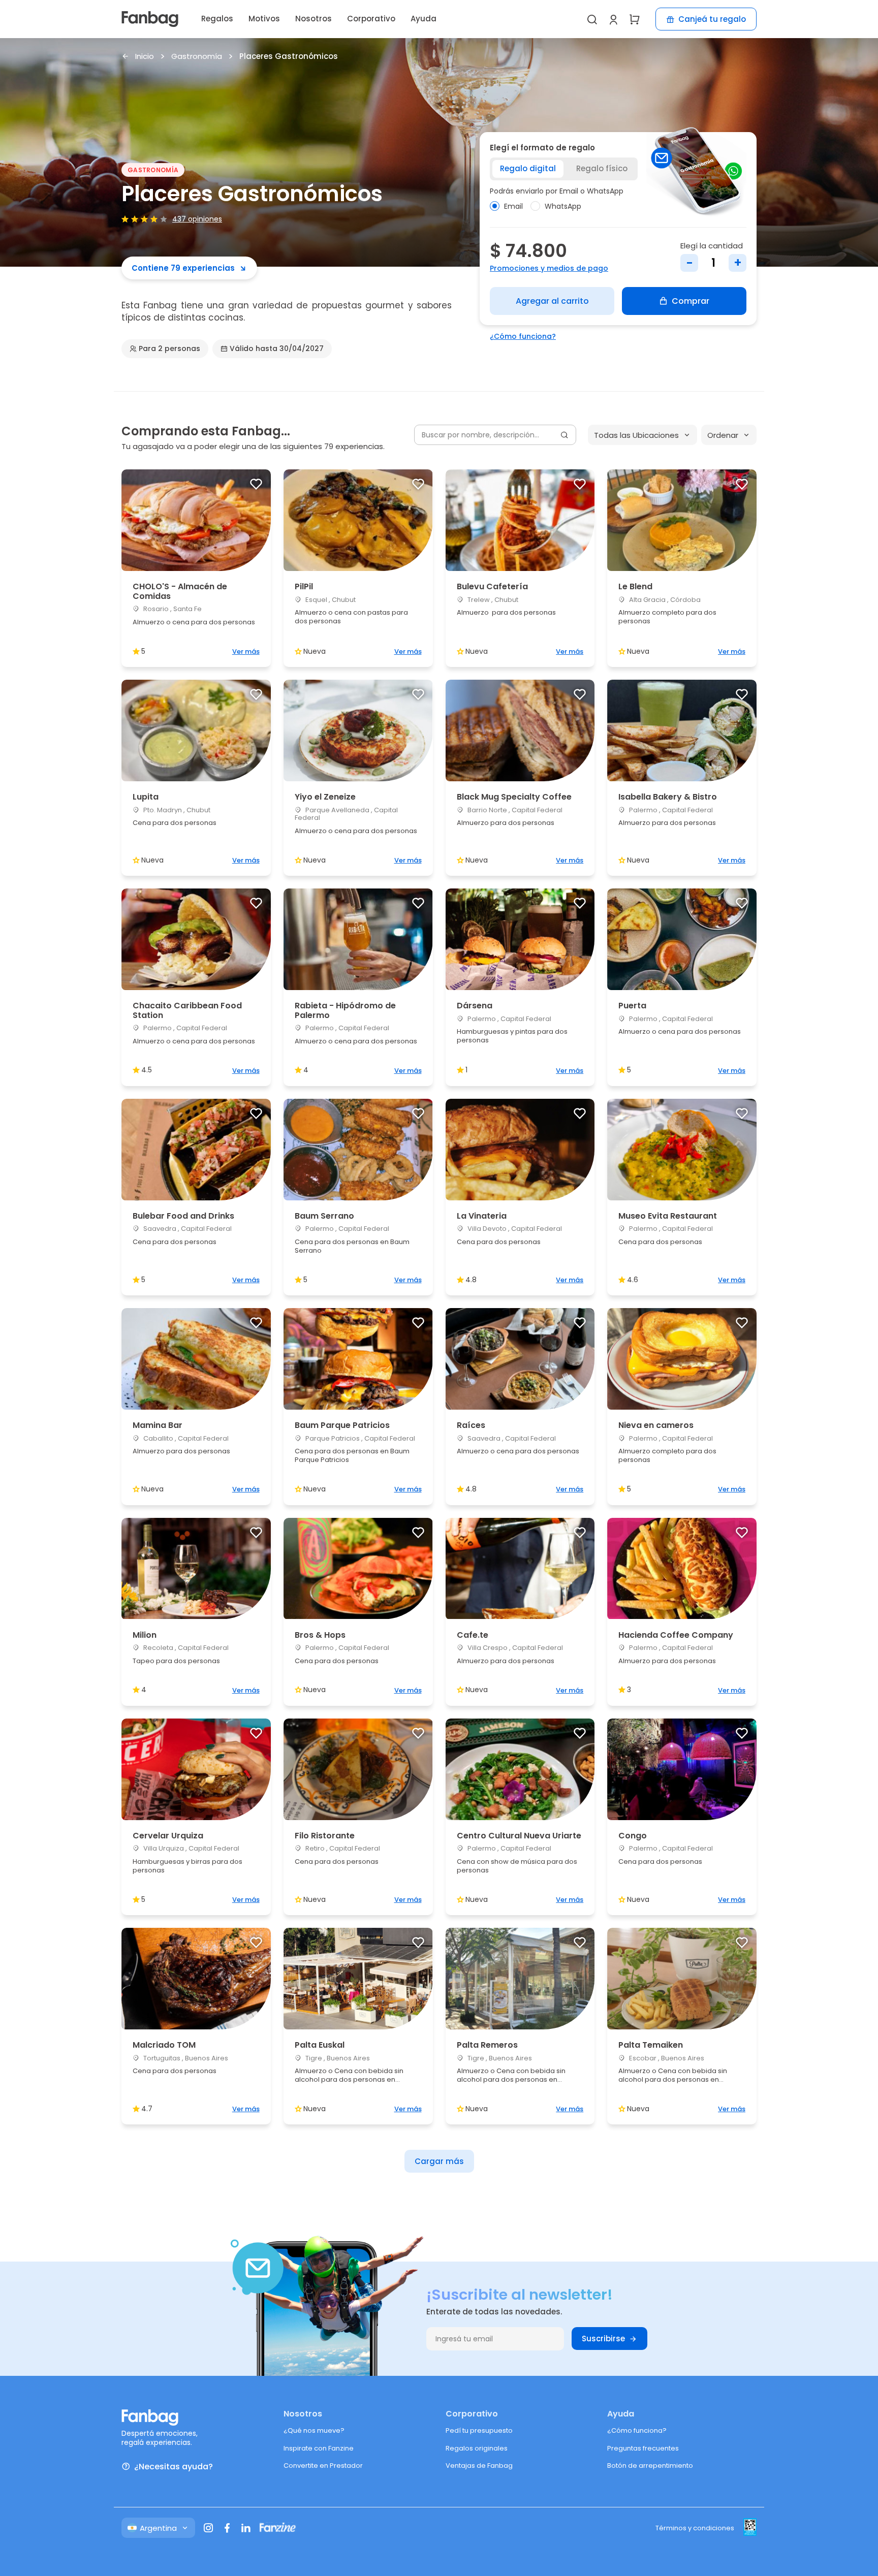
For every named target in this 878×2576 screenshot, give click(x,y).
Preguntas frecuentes (643, 2448)
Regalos (217, 19)
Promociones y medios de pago (549, 268)
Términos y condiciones (695, 2528)
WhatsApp (563, 206)
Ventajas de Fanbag (479, 2466)
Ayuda (424, 19)
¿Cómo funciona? (523, 336)
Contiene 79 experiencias (183, 268)
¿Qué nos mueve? (314, 2430)
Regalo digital (528, 168)
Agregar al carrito (552, 301)
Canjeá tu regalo (712, 19)
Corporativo (371, 19)
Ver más (246, 651)
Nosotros (313, 19)
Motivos (264, 19)
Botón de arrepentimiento (650, 2466)
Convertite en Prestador (323, 2466)
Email (513, 206)
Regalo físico (602, 168)
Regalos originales (477, 2448)
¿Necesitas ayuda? (174, 2467)
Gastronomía (197, 57)
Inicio (145, 57)
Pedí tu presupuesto (479, 2430)
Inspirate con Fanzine (319, 2448)
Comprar (691, 301)
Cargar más (439, 2161)
